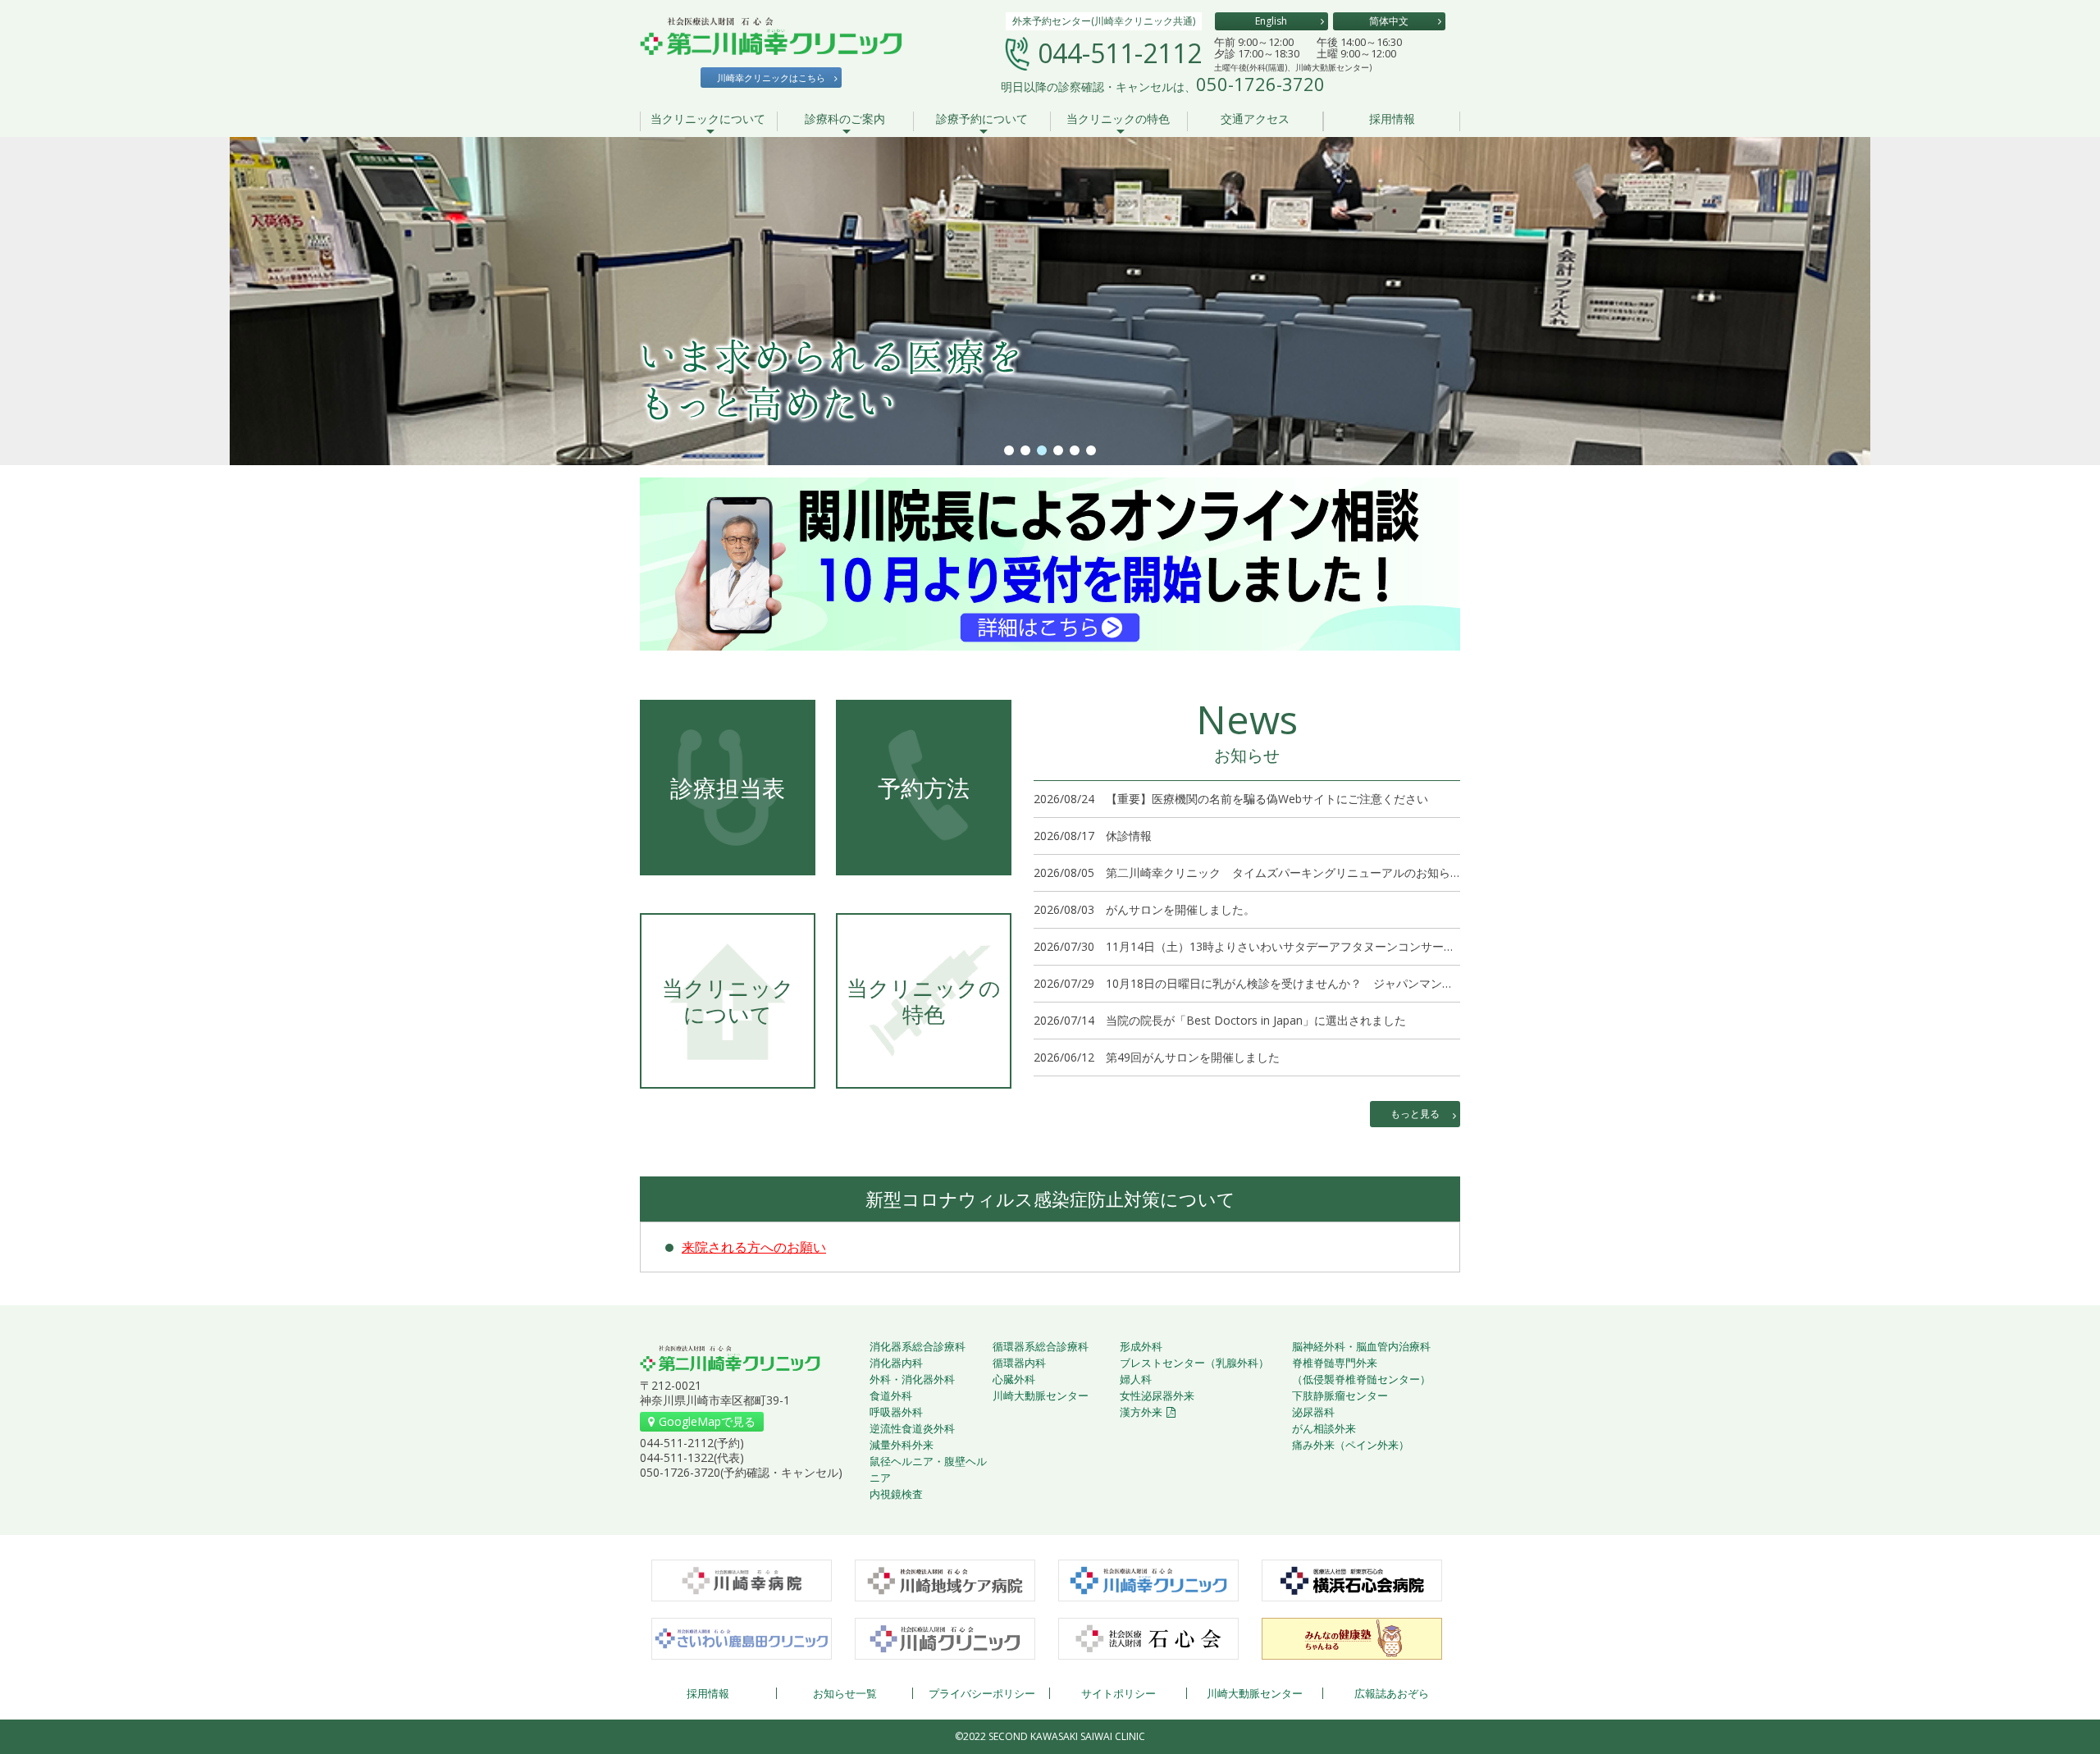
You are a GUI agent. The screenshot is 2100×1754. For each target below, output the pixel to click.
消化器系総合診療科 (918, 1346)
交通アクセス (1255, 120)
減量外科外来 (902, 1445)
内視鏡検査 (896, 1494)
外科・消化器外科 (912, 1379)
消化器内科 (896, 1363)
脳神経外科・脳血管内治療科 (1361, 1346)
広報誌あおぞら (1392, 1693)
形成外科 (1141, 1346)
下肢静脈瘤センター (1340, 1395)
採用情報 (1392, 120)
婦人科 (1136, 1379)
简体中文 (1389, 21)
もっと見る (1415, 1114)
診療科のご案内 (845, 120)
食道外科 (891, 1395)
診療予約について (982, 120)
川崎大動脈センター (1041, 1395)
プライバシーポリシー (982, 1693)
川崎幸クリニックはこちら (771, 78)
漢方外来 (1141, 1412)
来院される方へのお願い (754, 1247)
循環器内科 (1019, 1363)
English (1271, 21)
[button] (1009, 450)
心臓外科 (1014, 1379)
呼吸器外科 (896, 1412)
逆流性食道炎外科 (912, 1428)
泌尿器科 (1313, 1412)
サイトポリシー (1118, 1693)
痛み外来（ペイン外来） (1351, 1445)
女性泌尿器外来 (1157, 1395)
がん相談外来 (1324, 1428)
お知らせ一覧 (845, 1693)
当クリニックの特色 (1118, 120)
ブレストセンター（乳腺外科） (1194, 1363)
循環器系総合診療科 (1041, 1346)
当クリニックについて (708, 120)
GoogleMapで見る (707, 1421)
